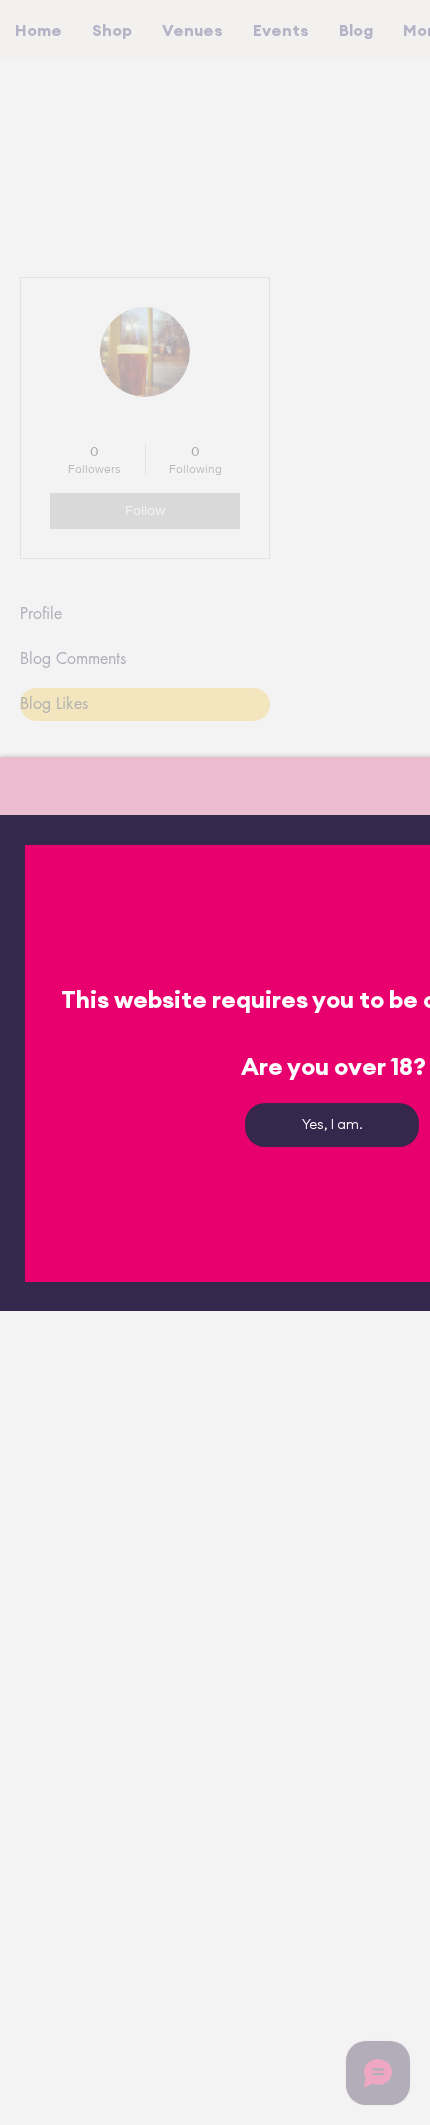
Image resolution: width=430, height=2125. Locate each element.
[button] (332, 1125)
